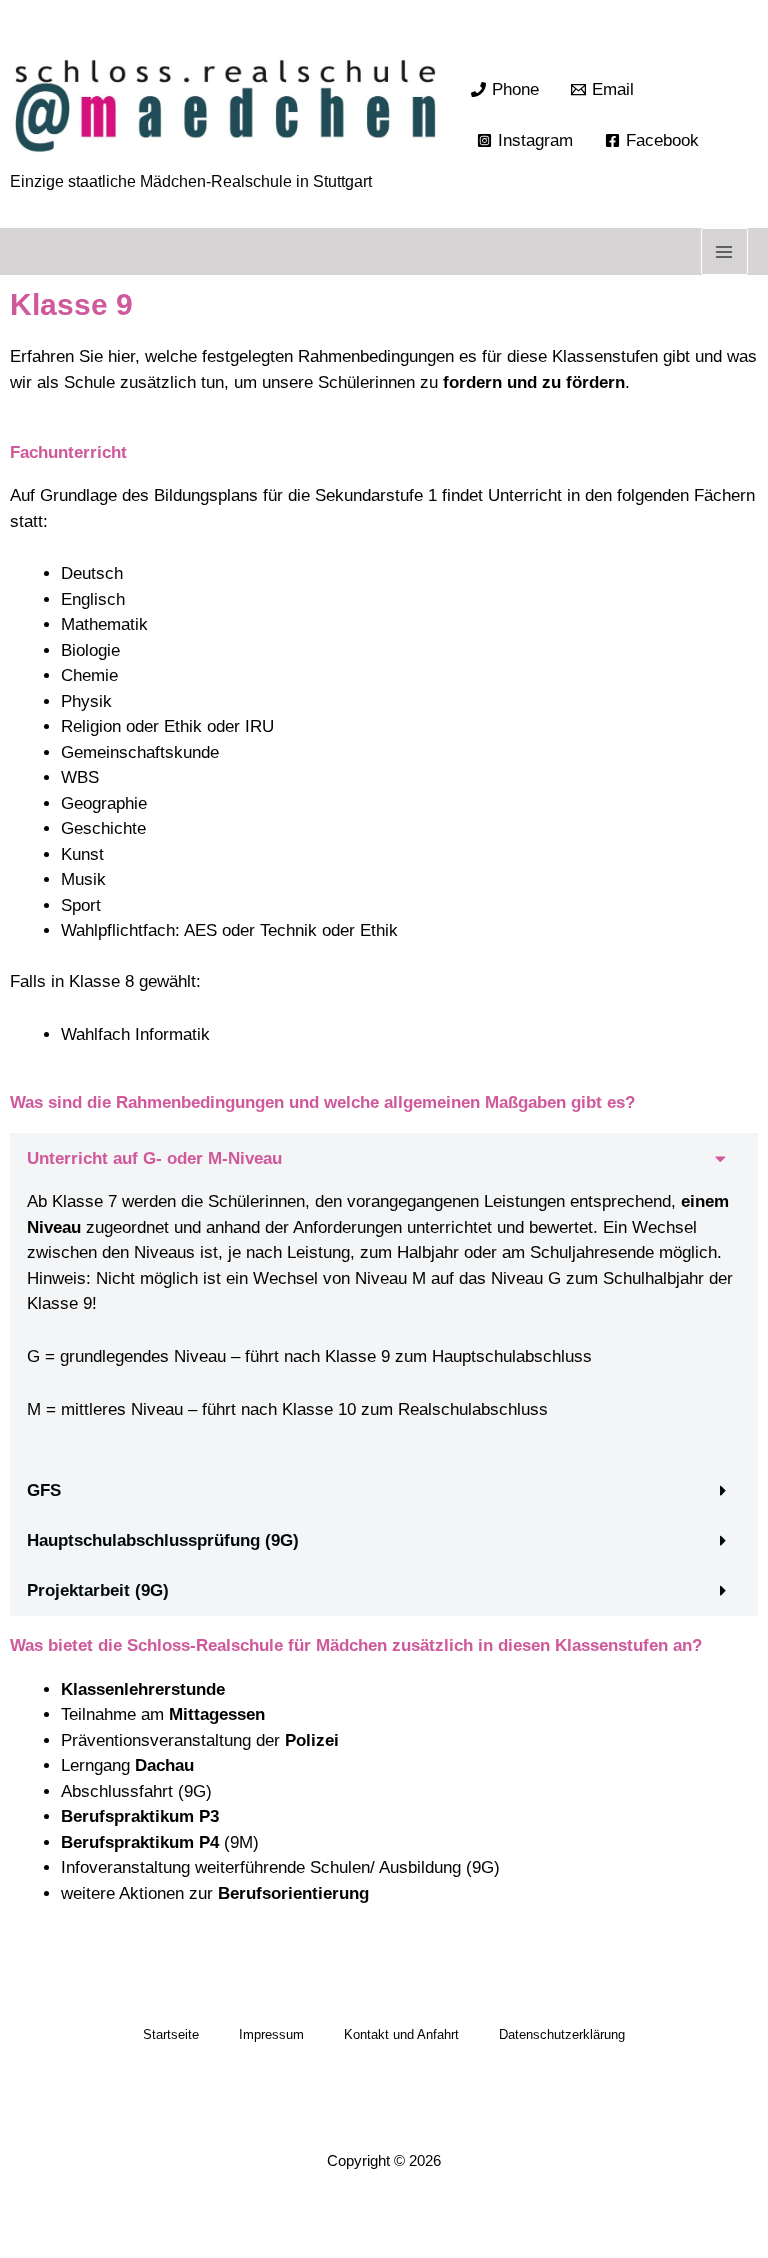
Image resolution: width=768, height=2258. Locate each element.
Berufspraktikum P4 (140, 1842)
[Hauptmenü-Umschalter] (725, 252)
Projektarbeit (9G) (98, 1590)
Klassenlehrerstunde (143, 1689)
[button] (384, 1158)
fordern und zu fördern (534, 382)
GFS (44, 1490)
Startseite (171, 2034)
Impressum (271, 2034)
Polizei (312, 1740)
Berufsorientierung (293, 1893)
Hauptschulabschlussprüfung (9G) (163, 1540)
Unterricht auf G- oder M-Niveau (154, 1158)
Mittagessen (217, 1714)
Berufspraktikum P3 (140, 1816)
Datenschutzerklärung (562, 2034)
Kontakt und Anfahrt (401, 2034)
